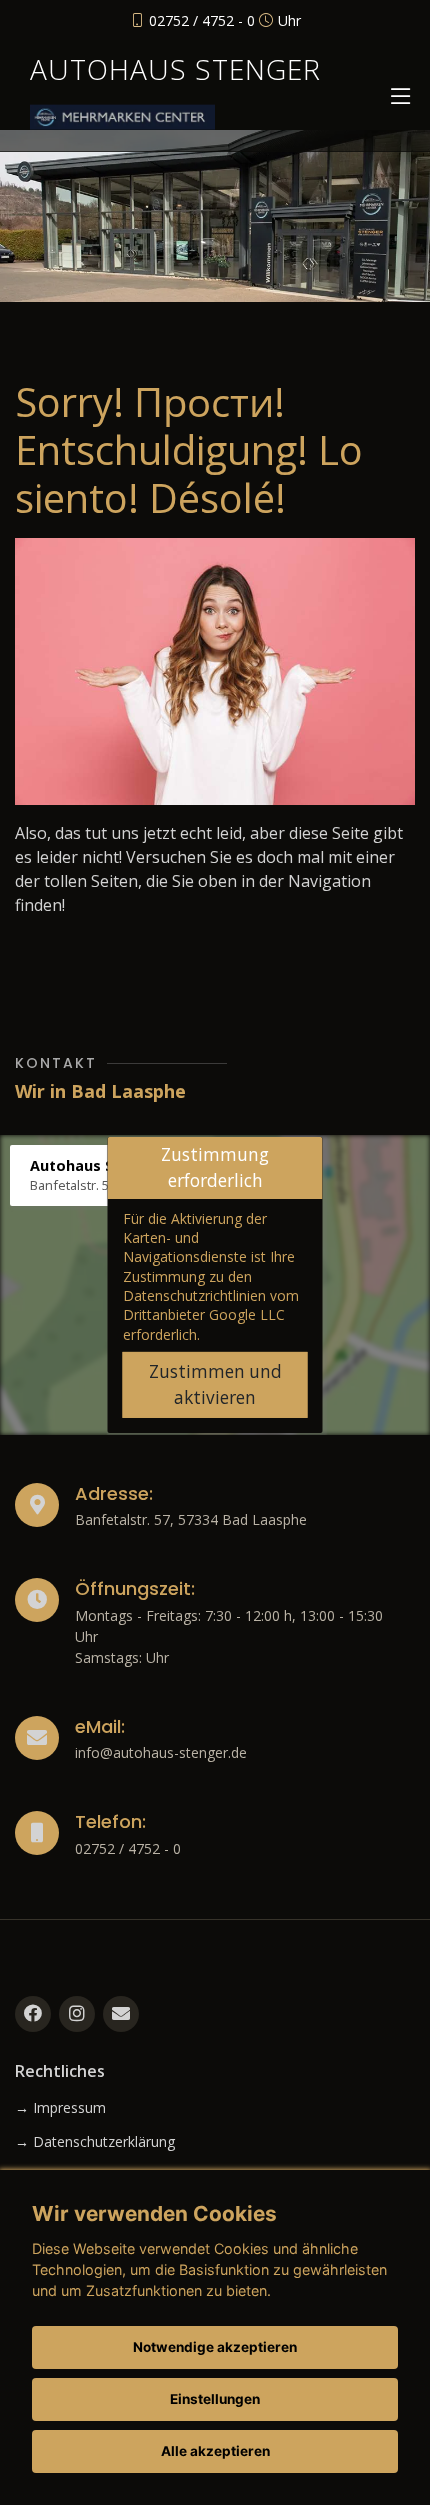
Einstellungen (215, 2399)
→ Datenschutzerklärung (95, 2142)
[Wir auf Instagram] (77, 2014)
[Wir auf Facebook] (33, 2014)
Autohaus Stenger (175, 69)
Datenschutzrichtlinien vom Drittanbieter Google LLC (211, 1305)
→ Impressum (60, 2108)
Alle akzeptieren (215, 2451)
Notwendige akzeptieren (215, 2347)
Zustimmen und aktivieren (215, 1384)
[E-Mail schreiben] (121, 2014)
